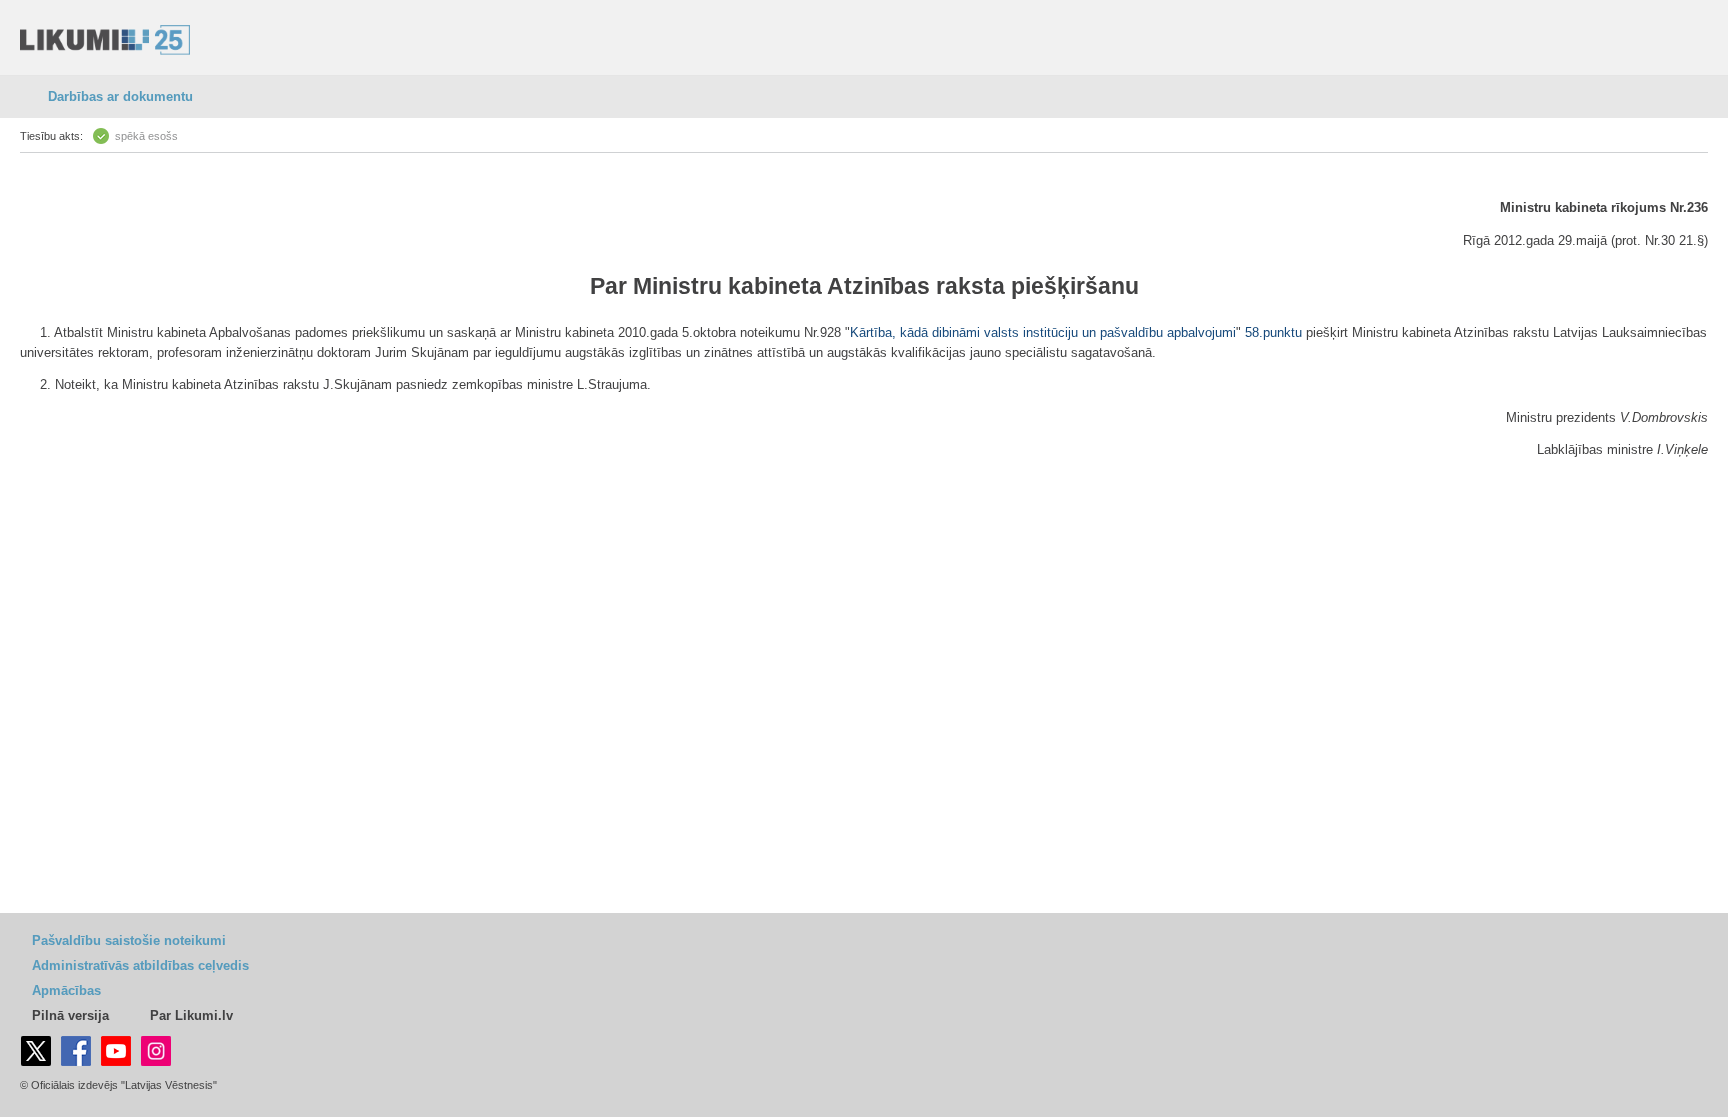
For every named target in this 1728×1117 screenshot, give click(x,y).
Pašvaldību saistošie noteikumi (129, 940)
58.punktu (1273, 332)
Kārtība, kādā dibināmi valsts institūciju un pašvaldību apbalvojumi (1043, 332)
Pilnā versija (70, 1015)
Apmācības (66, 990)
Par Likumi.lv (191, 1015)
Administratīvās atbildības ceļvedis (140, 965)
